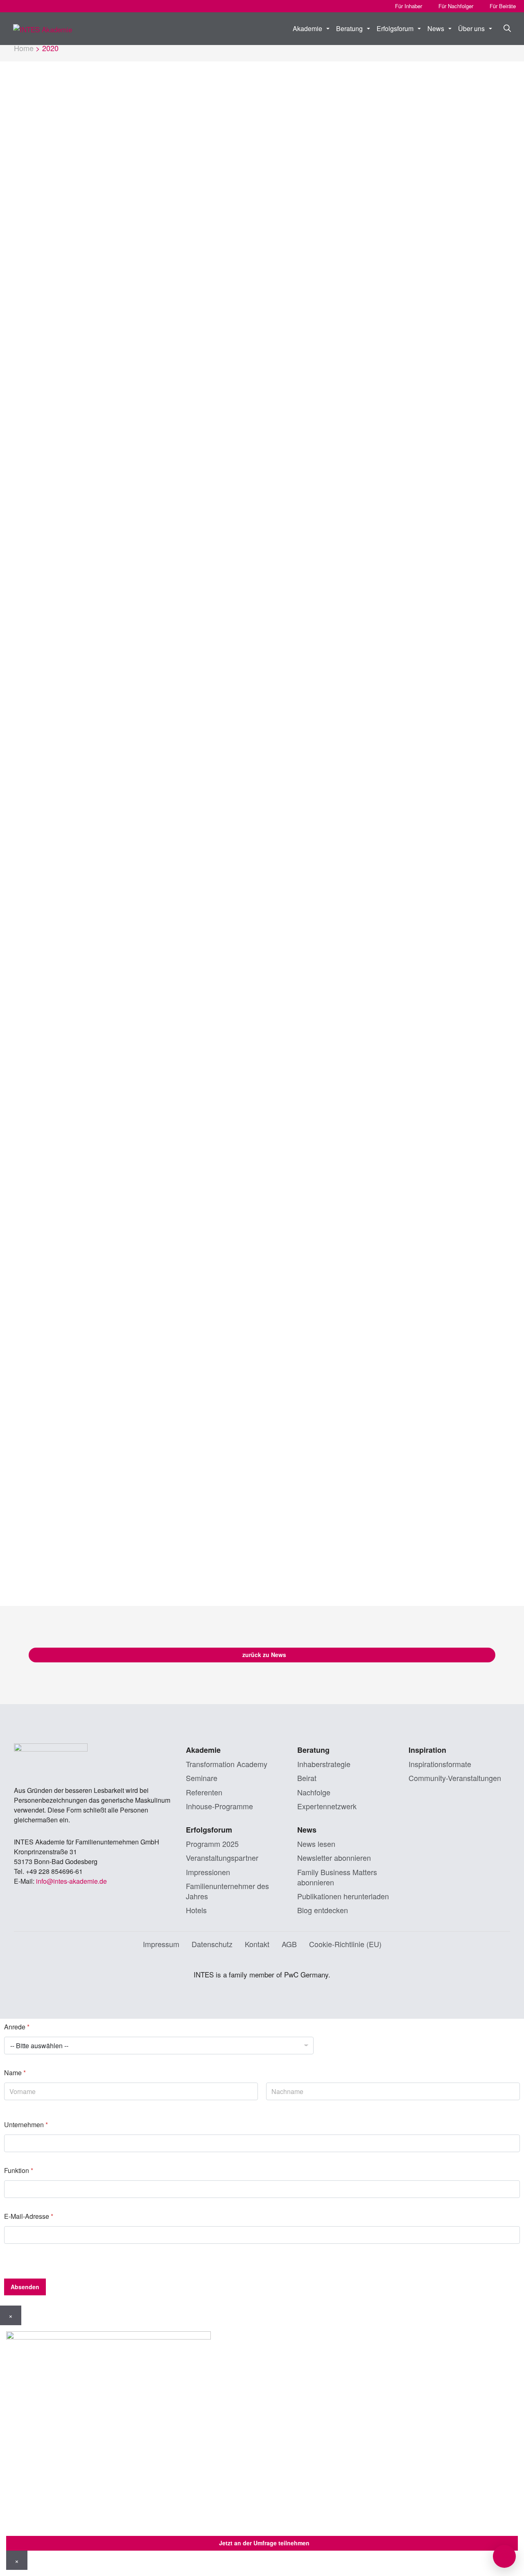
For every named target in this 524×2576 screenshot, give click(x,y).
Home (24, 48)
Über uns (471, 28)
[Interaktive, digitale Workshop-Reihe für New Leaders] (436, 769)
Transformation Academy (227, 1764)
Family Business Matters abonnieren (337, 1877)
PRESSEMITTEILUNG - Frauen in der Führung (197, 302)
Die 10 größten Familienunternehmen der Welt (436, 1143)
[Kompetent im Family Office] (436, 216)
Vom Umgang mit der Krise (189, 1022)
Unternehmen (26, 2125)
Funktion (19, 2170)
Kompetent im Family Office (428, 296)
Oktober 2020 (62, 275)
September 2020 (67, 288)
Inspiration (427, 1750)
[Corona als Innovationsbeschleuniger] (317, 769)
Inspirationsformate (440, 1764)
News (436, 28)
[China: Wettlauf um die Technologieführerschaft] (199, 1334)
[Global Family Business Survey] (317, 216)
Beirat (307, 1778)
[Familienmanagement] (317, 492)
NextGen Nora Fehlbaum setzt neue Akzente (306, 1143)
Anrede (17, 2027)
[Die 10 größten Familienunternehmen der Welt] (436, 1057)
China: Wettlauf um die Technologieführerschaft (198, 1425)
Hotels (196, 1910)
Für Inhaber (409, 6)
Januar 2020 (61, 338)
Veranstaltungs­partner (222, 1858)
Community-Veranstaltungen (455, 1778)
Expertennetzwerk (327, 1806)
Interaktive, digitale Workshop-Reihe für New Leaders (429, 861)
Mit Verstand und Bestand (192, 849)
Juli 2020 (55, 313)
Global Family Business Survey (315, 296)
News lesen (316, 1844)
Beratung (349, 28)
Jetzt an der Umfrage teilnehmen (264, 2543)
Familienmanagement (308, 572)
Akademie (307, 28)
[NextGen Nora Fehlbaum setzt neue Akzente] (317, 1057)
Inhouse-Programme (219, 1806)
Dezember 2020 (66, 263)
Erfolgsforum (395, 28)
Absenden (25, 2287)
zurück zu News (264, 1655)
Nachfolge (314, 1792)
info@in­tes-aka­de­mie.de (71, 1881)
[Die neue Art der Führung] (317, 1334)
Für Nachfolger (456, 6)
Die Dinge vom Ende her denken (197, 572)
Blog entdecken (323, 1910)
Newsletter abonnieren (334, 1858)
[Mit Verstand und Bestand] (199, 769)
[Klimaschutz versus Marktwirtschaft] (436, 492)
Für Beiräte (503, 6)
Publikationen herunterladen (343, 1896)
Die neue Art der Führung (309, 1414)
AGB (289, 1944)
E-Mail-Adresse (29, 2216)
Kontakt (257, 1944)
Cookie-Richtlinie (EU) (345, 1944)
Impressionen (208, 1872)
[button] (503, 29)
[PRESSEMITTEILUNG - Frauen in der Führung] (199, 216)
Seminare (447, 830)
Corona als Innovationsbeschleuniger (304, 855)
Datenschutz (212, 1944)
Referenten (204, 1792)
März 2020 (58, 325)
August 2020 (61, 300)
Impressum (161, 1944)
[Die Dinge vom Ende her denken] (199, 492)
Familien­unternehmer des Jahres (227, 1891)
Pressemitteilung (219, 277)
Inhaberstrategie (324, 1764)
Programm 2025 (212, 1844)
